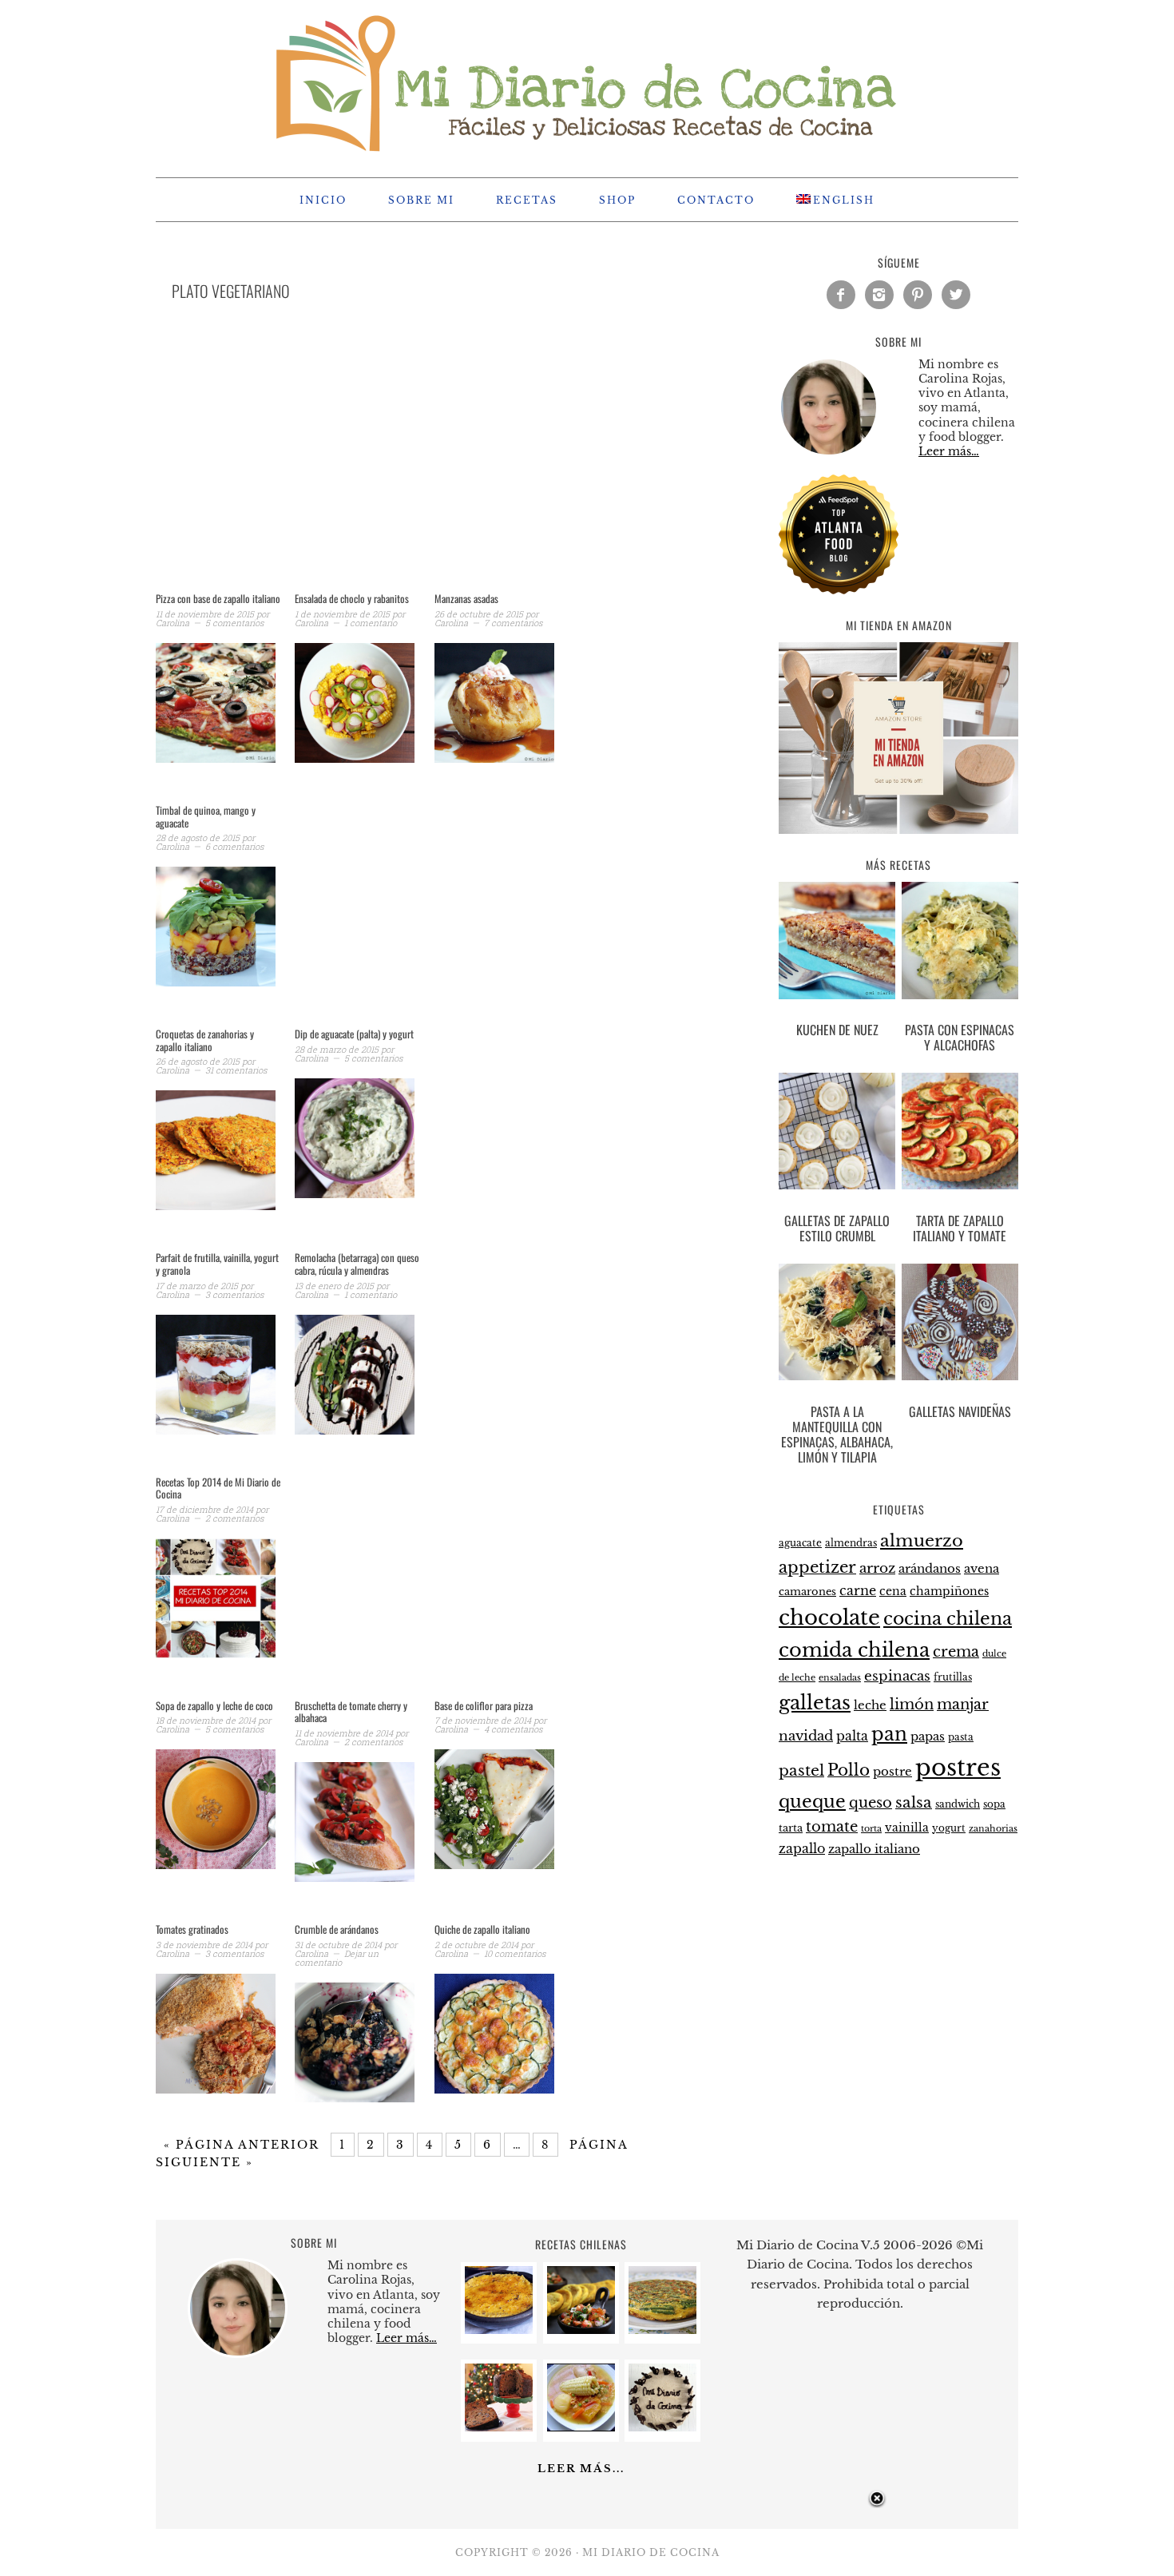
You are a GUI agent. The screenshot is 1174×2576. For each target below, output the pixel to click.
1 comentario (371, 623)
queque (812, 1802)
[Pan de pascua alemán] (499, 2427)
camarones (807, 1592)
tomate (832, 1827)
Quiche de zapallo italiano (482, 1929)
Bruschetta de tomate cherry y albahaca (351, 1712)
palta (852, 1736)
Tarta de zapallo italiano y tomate (960, 1228)
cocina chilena (948, 1619)
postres (958, 1768)
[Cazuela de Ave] (581, 2427)
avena (982, 1569)
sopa (994, 1804)
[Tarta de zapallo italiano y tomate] (960, 1134)
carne (858, 1590)
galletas (815, 1703)
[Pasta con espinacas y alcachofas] (960, 943)
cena (893, 1591)
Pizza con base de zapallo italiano (218, 598)
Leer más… (949, 451)
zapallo (802, 1849)
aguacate (800, 1543)
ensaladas (840, 1678)
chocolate (829, 1617)
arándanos (930, 1569)
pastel (801, 1770)
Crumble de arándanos (337, 1929)
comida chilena (854, 1650)
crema (956, 1652)
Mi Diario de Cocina (587, 81)
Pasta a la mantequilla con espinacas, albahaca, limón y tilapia (837, 1435)
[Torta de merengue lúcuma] (662, 2427)
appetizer (817, 1567)
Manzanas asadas (466, 598)
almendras (851, 1543)
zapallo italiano (874, 1849)
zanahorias (993, 1828)
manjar (963, 1705)
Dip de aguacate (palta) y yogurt (354, 1034)
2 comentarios (234, 1518)
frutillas (953, 1677)
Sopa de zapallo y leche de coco (214, 1705)
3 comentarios (234, 1294)
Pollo (849, 1770)
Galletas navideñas (960, 1411)
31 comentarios (236, 1070)
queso (871, 1803)
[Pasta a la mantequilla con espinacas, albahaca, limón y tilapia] (837, 1325)
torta (871, 1829)
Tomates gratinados (192, 1929)
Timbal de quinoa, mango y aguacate (206, 816)
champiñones (949, 1591)
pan (889, 1734)
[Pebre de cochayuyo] (581, 2330)
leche (870, 1705)
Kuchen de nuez (837, 1030)
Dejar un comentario (337, 1958)
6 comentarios (234, 846)
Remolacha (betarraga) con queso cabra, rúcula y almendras (357, 1264)
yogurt (949, 1828)
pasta (961, 1737)
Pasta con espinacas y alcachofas (960, 1037)
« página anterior (242, 2145)
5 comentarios (234, 623)
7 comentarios (513, 623)
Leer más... (581, 2469)
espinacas (897, 1676)
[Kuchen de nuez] (837, 943)
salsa (914, 1802)
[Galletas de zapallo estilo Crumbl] (837, 1134)
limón (912, 1704)
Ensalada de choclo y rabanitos (352, 598)
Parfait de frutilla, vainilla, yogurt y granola (217, 1264)
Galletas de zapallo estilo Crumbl (837, 1228)
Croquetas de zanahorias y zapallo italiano (205, 1040)
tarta (791, 1828)
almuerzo (922, 1541)
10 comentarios (515, 1953)
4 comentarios (513, 1729)
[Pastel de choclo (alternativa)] (499, 2330)
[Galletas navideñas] (960, 1325)
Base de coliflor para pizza (484, 1705)
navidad (806, 1736)
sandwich (958, 1804)
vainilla (907, 1828)
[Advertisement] (427, 466)
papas (928, 1737)
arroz (877, 1568)
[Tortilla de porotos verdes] (662, 2330)
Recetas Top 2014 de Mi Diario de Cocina (218, 1488)
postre (892, 1772)
